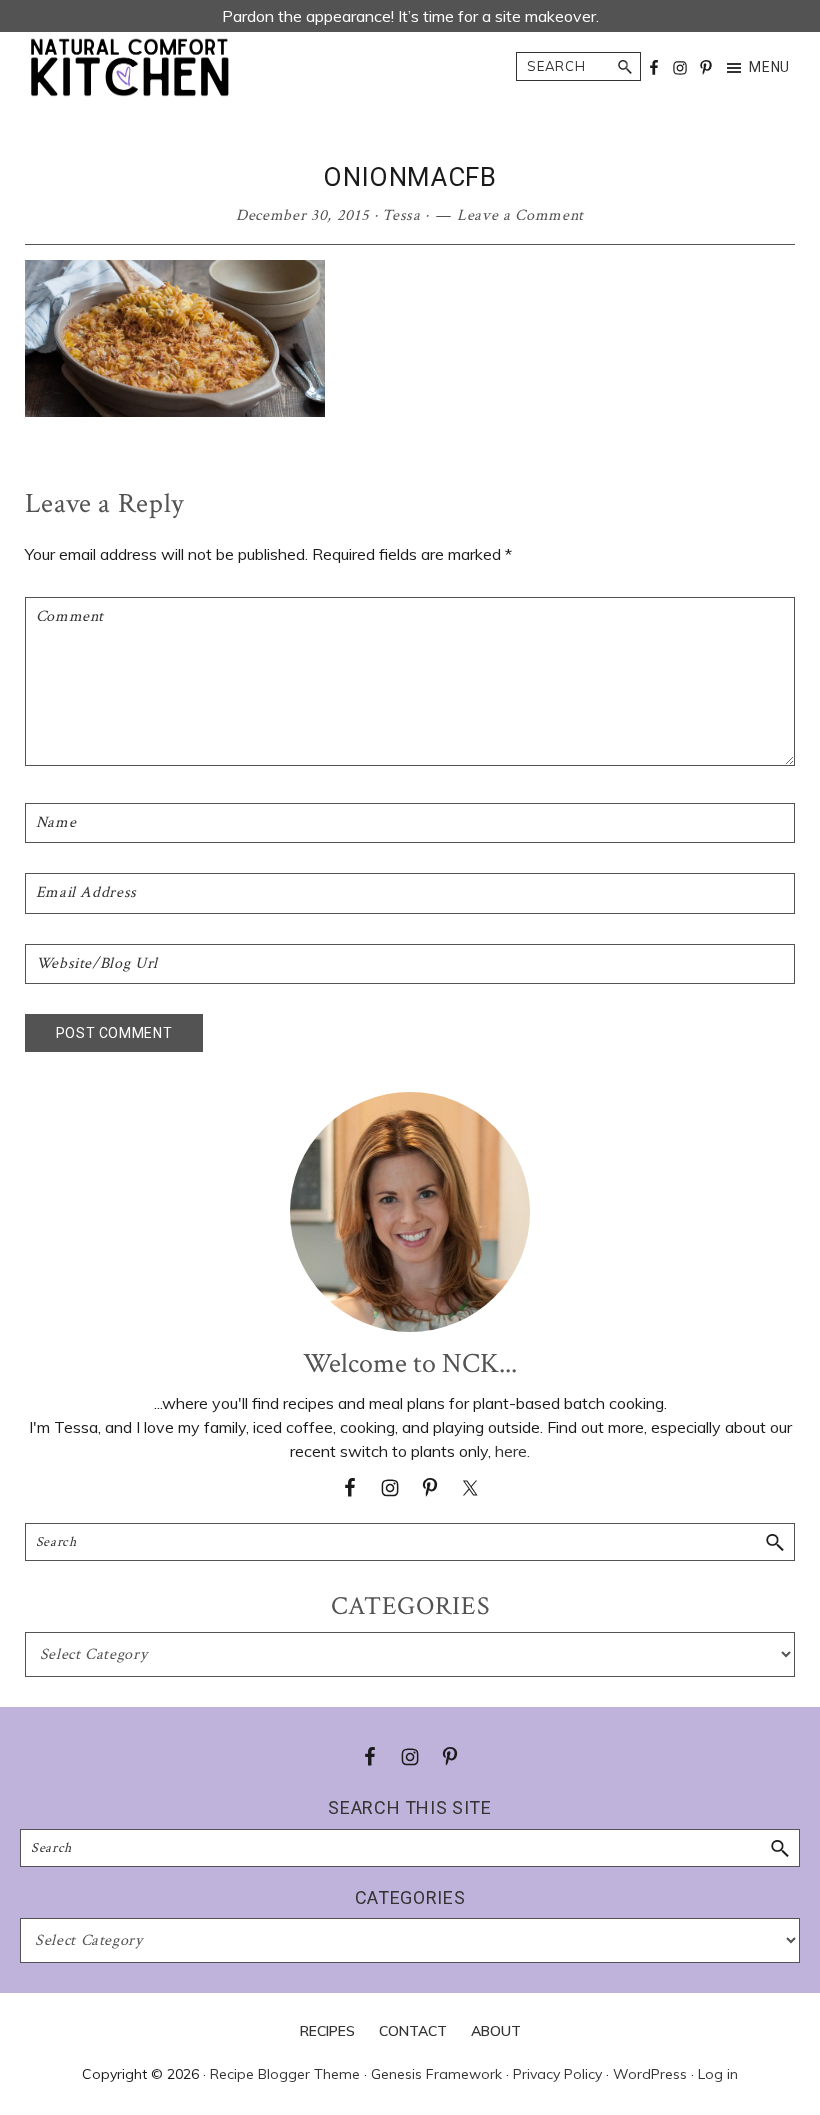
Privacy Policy (557, 2074)
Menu (769, 67)
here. (512, 1451)
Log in (718, 2074)
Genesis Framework (436, 2074)
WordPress (650, 2074)
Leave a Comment (520, 215)
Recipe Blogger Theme (285, 2074)
